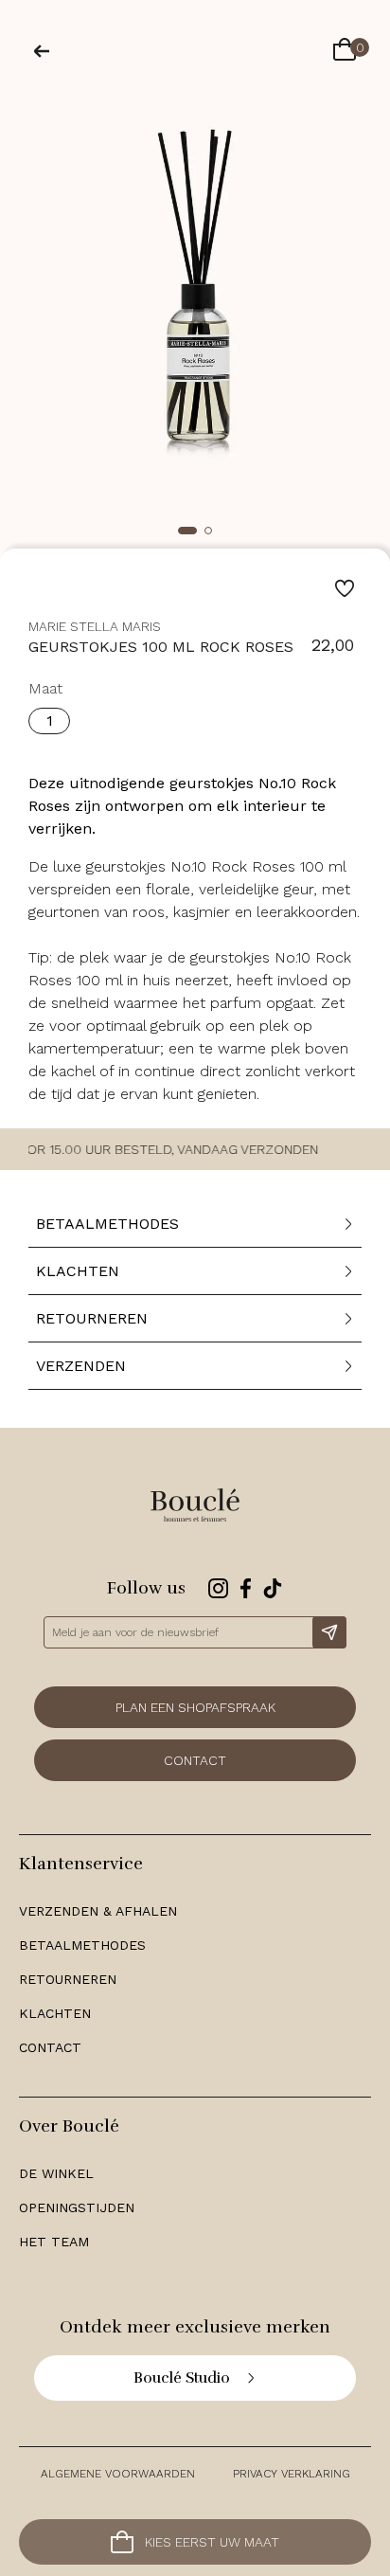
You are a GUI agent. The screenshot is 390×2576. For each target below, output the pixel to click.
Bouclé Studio (182, 2378)
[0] (345, 51)
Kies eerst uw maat (212, 2542)
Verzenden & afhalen (98, 1911)
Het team (54, 2242)
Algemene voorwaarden (118, 2474)
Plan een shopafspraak (195, 1707)
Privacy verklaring (292, 2474)
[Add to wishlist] (345, 588)
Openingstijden (77, 2207)
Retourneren (68, 1979)
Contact (195, 1760)
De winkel (56, 2173)
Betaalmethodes (82, 1945)
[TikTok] (273, 1588)
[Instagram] (218, 1588)
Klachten (55, 2013)
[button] (187, 531)
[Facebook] (246, 1588)
